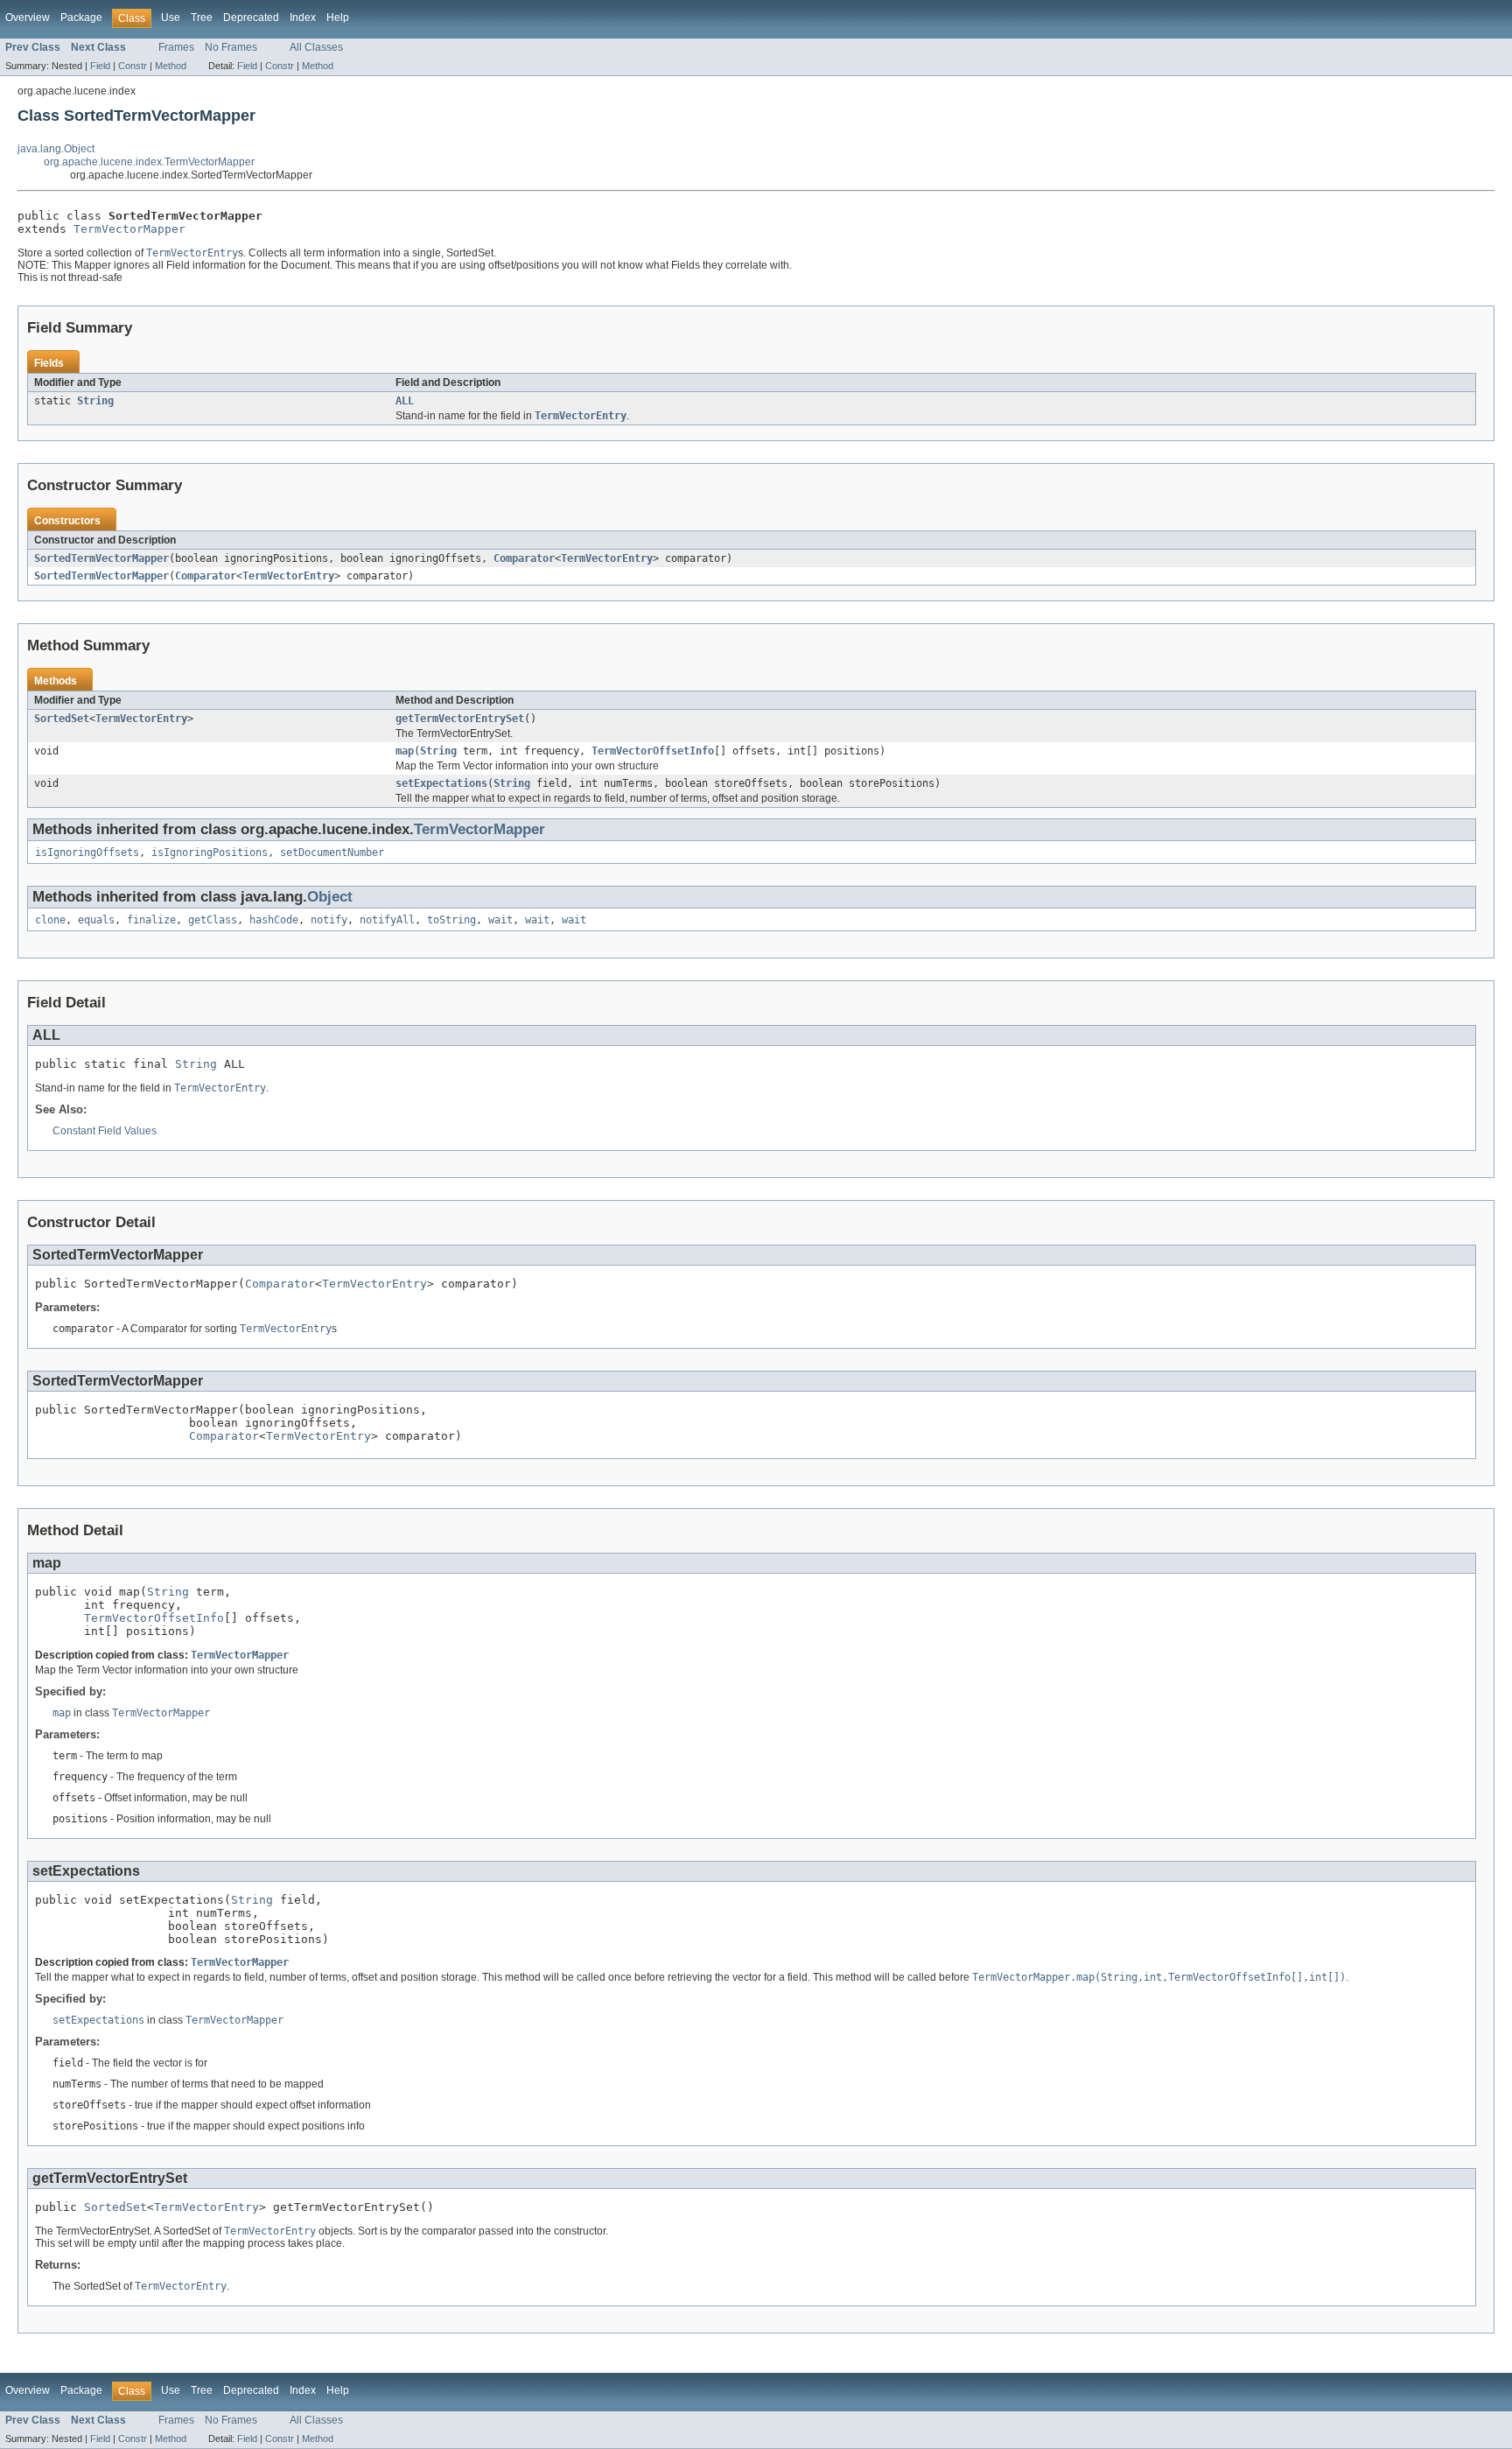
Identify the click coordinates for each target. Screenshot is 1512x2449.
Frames (176, 47)
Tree (202, 18)
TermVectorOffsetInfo (653, 751)
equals (96, 920)
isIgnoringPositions (210, 853)
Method (171, 66)
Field (100, 66)
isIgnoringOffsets (87, 853)
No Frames (231, 47)
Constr (133, 66)
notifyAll (387, 920)
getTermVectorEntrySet (460, 719)
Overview (28, 18)
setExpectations (441, 783)
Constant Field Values (105, 1131)
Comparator (524, 558)
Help (338, 18)
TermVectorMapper (129, 229)
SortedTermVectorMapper (101, 558)
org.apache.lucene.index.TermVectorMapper (149, 162)
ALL (405, 401)
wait (500, 920)
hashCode (274, 920)
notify (329, 920)
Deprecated (251, 18)
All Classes (316, 47)
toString (451, 920)
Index (303, 18)
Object (330, 897)
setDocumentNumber (332, 853)
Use (171, 18)
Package (81, 18)
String (95, 401)
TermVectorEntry (607, 558)
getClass (213, 920)
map (405, 751)
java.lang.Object (56, 149)
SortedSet (62, 719)
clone (50, 920)
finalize (151, 920)
